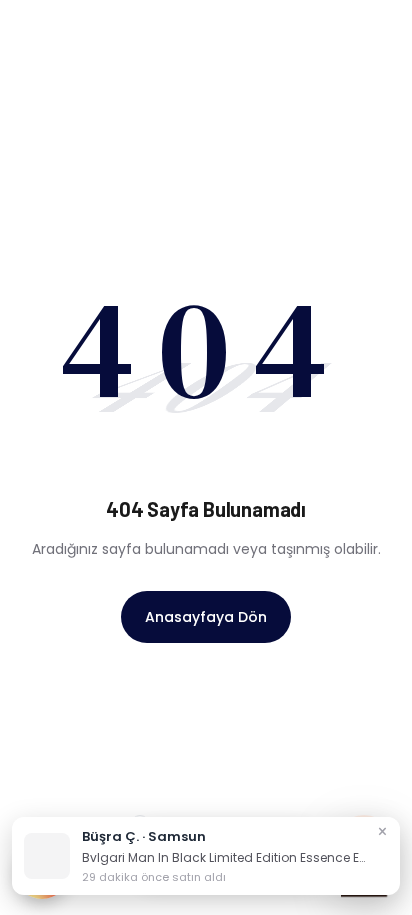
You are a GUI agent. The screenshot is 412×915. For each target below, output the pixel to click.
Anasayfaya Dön (206, 617)
